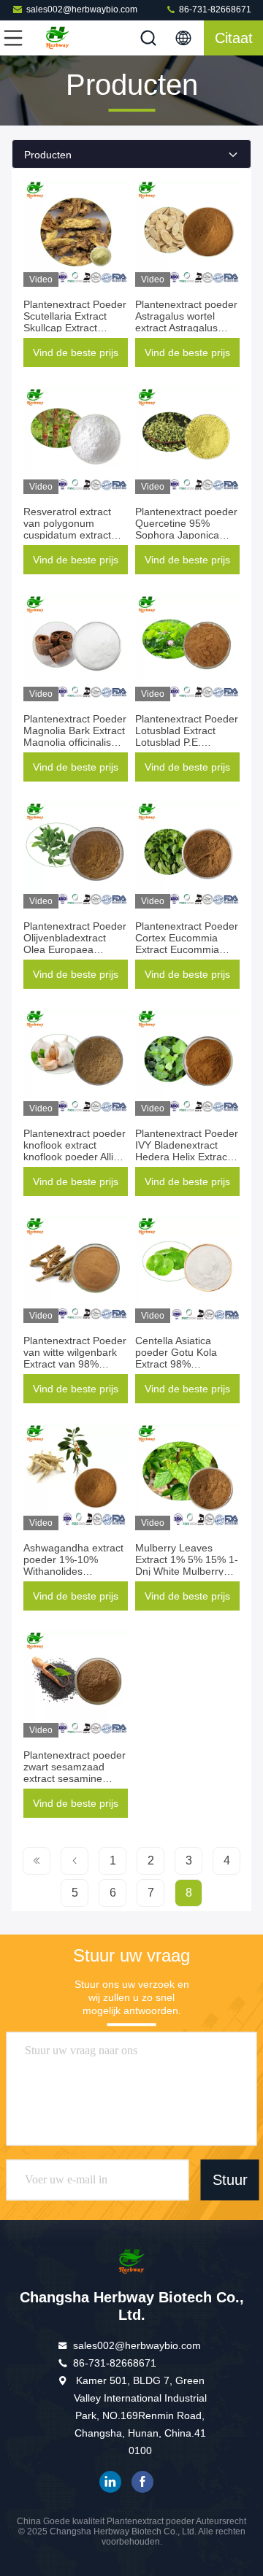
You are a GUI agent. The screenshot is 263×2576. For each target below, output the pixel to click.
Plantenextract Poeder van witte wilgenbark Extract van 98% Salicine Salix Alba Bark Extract (75, 1364)
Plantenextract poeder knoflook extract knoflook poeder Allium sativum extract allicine (76, 1151)
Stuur (230, 2180)
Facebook (142, 2482)
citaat (234, 38)
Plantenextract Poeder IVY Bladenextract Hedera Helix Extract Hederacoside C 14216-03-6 (187, 1157)
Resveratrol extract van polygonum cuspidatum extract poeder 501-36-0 (67, 529)
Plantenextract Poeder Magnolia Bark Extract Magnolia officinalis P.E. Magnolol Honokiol (75, 742)
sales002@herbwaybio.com (82, 9)
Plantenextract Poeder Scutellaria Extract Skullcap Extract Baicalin (75, 322)
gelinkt (110, 2482)
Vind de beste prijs (76, 352)
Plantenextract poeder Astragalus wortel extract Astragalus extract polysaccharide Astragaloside (187, 328)
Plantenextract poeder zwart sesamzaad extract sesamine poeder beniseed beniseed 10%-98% (75, 1778)
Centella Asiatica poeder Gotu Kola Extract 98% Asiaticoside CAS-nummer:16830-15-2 (183, 1364)
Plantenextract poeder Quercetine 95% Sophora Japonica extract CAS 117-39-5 (186, 529)
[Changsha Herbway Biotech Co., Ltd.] (61, 38)
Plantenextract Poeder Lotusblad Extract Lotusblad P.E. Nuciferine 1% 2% (187, 736)
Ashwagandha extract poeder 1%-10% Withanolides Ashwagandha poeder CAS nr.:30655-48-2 (74, 1571)
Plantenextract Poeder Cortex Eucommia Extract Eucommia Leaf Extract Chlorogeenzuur (187, 949)
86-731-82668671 (214, 9)
